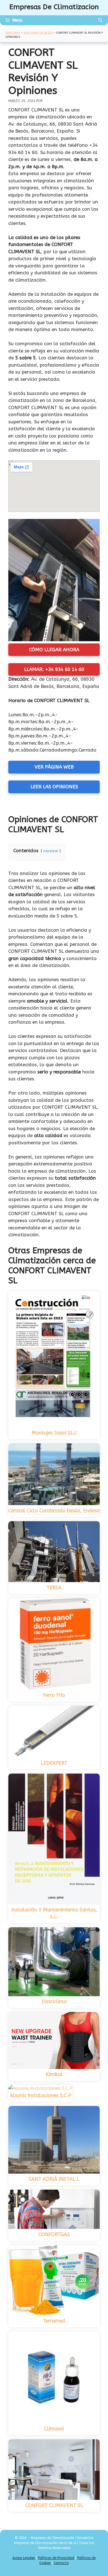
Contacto (61, 2563)
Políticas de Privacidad (56, 2558)
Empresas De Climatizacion (54, 7)
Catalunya (13, 33)
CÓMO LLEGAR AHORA (54, 650)
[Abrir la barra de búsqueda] (100, 20)
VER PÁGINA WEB (54, 767)
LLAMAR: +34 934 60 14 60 (54, 669)
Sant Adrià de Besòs (38, 33)
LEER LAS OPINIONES (54, 787)
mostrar (51, 851)
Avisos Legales (24, 2558)
